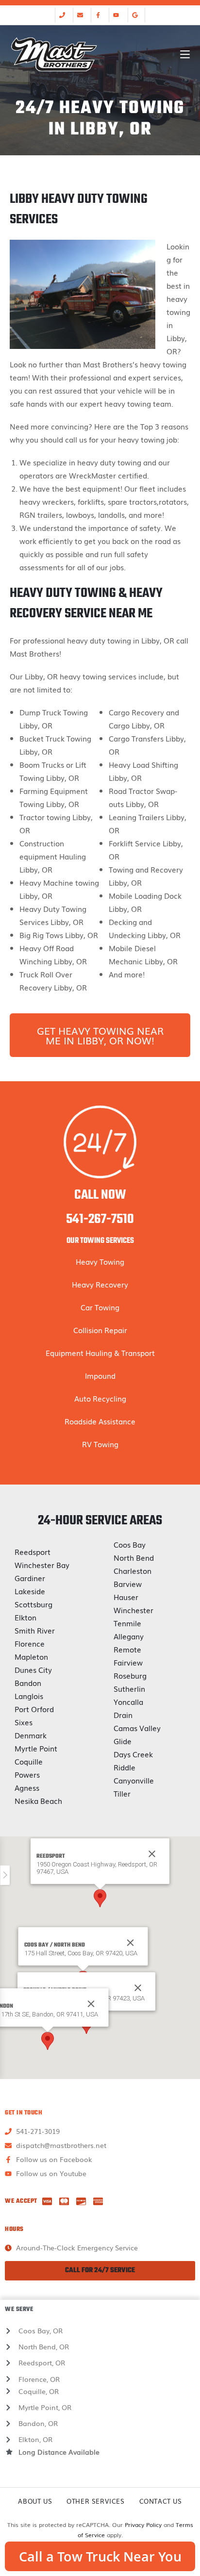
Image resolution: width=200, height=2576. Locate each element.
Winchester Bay (42, 1565)
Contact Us (161, 2501)
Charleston (133, 1570)
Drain (123, 1715)
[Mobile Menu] (185, 54)
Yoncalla (128, 1701)
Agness (27, 1787)
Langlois (29, 1696)
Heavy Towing (100, 1261)
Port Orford (34, 1709)
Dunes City (33, 1669)
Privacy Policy (143, 2525)
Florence (30, 1643)
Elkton (25, 1617)
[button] (100, 1898)
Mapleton (31, 1656)
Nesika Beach (38, 1800)
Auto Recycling (100, 1398)
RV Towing (100, 1444)
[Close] (131, 1943)
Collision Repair (100, 1330)
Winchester (133, 1610)
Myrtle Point (36, 1748)
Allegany (129, 1636)
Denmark (31, 1735)
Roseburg (130, 1675)
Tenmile (127, 1623)
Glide (123, 1741)
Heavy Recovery (100, 1284)
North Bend (134, 1557)
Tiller (122, 1793)
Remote (127, 1649)
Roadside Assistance (100, 1421)
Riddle (125, 1767)
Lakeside (30, 1591)
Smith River (35, 1630)
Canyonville (134, 1780)
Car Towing (100, 1307)
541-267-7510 (100, 1219)
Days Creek (133, 1754)
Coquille (29, 1761)
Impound (100, 1375)
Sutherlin (129, 1688)
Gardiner (30, 1578)
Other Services (95, 2501)
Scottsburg (33, 1604)
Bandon (28, 1683)
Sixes (24, 1722)
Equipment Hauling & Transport (100, 1353)
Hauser (126, 1597)
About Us (35, 2501)
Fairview (128, 1662)
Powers (27, 1774)
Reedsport (33, 1552)
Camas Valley (137, 1728)
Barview (128, 1584)
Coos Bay (130, 1544)
